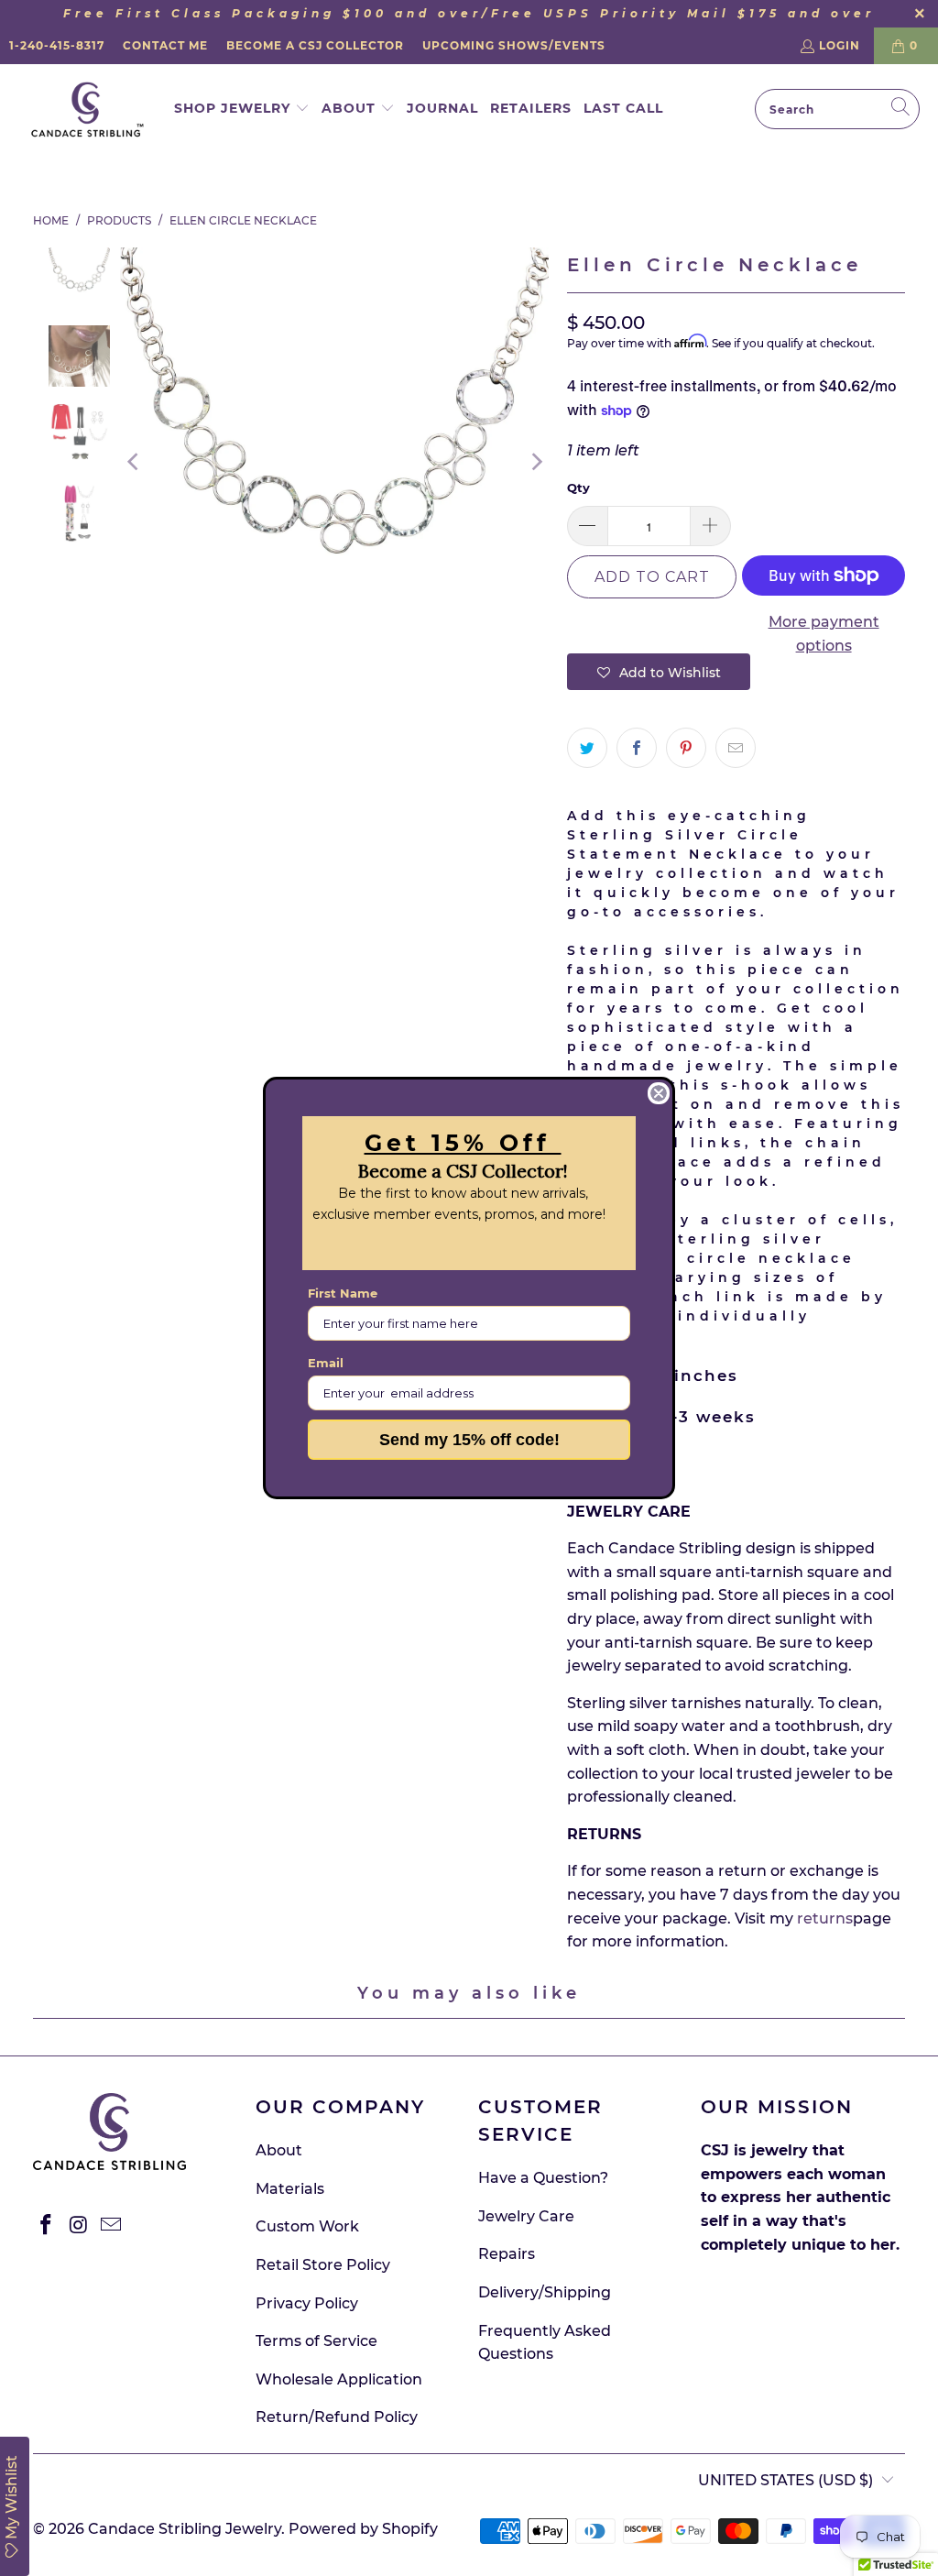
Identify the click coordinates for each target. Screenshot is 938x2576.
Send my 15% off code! (469, 1440)
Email (326, 1363)
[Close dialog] (659, 1093)
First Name (343, 1293)
